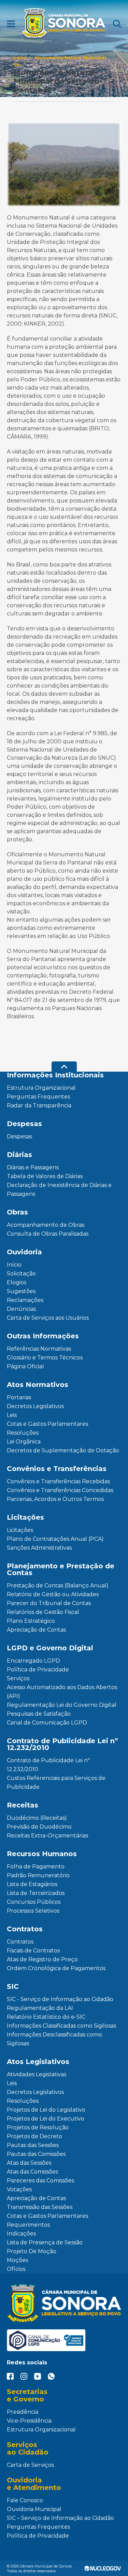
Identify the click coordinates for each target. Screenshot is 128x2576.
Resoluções (23, 1433)
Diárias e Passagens (33, 1167)
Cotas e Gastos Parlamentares (47, 1424)
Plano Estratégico (31, 1621)
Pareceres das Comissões (40, 2181)
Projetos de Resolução (38, 2127)
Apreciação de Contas (36, 1630)
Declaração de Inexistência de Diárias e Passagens (59, 1190)
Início (20, 58)
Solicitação (21, 1274)
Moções (17, 2260)
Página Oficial (25, 1366)
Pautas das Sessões (33, 2145)
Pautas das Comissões (36, 2154)
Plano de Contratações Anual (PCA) (55, 1539)
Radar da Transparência (39, 1105)
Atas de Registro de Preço (42, 1959)
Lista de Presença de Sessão (45, 2242)
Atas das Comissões (32, 2172)
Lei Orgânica (24, 1442)
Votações (19, 2189)
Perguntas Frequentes (38, 1097)
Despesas (19, 1136)
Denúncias (21, 1309)
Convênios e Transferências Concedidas (60, 1490)
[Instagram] (24, 2376)
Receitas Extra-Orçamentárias (47, 1836)
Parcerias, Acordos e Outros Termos (55, 1499)
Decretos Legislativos (35, 1406)
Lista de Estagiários (32, 1884)
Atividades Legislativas (37, 2074)
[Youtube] (38, 2376)
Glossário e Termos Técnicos (45, 1358)
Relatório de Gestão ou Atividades (53, 1594)
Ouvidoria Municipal (34, 2509)
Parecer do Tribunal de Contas (49, 1603)
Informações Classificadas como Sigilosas (61, 2026)
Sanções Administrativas (39, 1548)
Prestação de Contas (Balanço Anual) (58, 1586)
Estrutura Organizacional (41, 1088)
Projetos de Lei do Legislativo (46, 2110)
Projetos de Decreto (34, 2136)
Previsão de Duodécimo (39, 1827)
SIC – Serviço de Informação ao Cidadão (60, 2518)
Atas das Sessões (29, 2163)
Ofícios (16, 2269)
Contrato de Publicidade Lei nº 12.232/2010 (48, 1765)
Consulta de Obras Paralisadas (48, 1234)
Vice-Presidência (29, 2421)
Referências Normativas (39, 1349)
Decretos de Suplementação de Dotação (63, 1450)
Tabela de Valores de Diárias (45, 1176)
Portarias (19, 1397)
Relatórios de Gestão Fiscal (43, 1612)
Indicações (21, 2234)
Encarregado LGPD (33, 1661)
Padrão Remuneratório (38, 1875)
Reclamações (25, 1300)
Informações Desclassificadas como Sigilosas (54, 2039)
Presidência (23, 2412)
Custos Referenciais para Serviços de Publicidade (56, 1782)
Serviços (18, 1678)
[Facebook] (10, 2376)
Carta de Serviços (30, 2465)
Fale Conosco (25, 2500)
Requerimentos (28, 2225)
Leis (12, 1415)
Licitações (20, 1530)
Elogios (17, 1282)
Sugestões (21, 1291)
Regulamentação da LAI (40, 2008)
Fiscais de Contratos (33, 1951)
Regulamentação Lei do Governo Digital (62, 1705)
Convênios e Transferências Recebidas (58, 1481)
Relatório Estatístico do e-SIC (46, 2017)
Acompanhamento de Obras (46, 1225)
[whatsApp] (51, 2376)
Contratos (20, 1942)
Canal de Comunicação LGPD (47, 1723)
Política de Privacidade (38, 1670)
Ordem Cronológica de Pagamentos (56, 1968)
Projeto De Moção (32, 2251)
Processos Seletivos (33, 1911)
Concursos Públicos (34, 1902)
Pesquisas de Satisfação (39, 1714)
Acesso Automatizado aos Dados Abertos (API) (62, 1692)
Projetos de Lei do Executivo (46, 2119)
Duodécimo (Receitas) (37, 1818)
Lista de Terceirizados (36, 1893)
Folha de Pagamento (36, 1867)
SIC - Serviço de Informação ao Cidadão (60, 1999)
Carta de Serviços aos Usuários (48, 1318)
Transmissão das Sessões (40, 2207)
